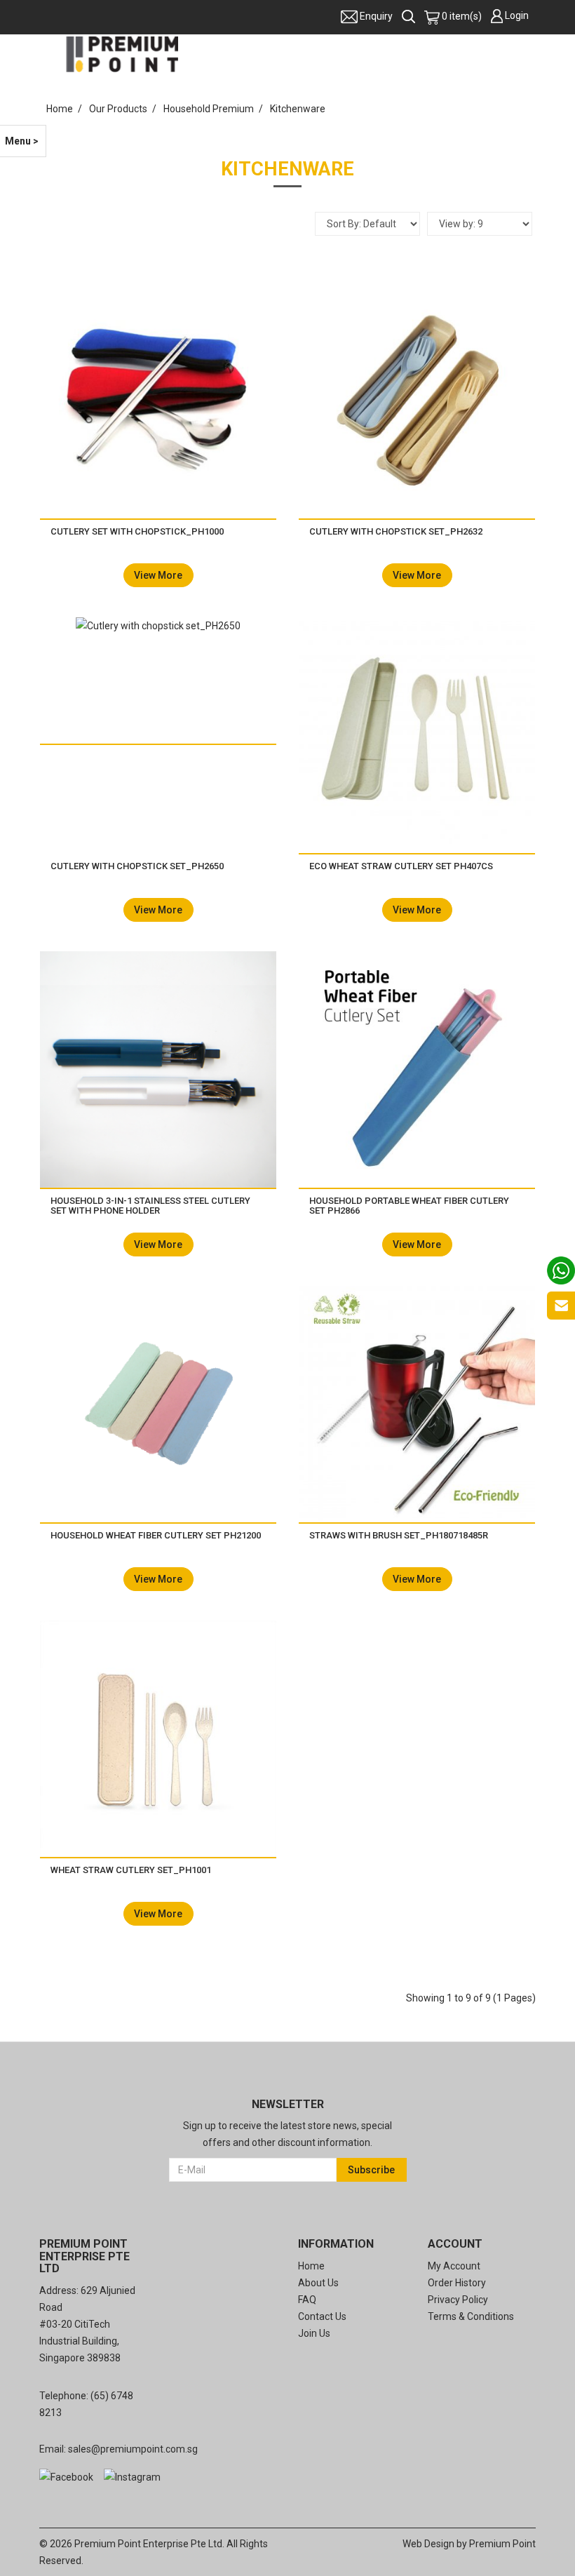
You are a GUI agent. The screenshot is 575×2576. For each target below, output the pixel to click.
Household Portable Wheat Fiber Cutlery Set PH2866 (409, 1206)
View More (158, 575)
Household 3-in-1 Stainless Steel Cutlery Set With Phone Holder (150, 1206)
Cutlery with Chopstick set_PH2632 (396, 531)
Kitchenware (298, 109)
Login (517, 15)
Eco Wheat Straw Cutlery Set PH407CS (401, 866)
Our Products (118, 109)
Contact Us (322, 2316)
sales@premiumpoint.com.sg (133, 2449)
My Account (454, 2266)
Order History (457, 2283)
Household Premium (209, 109)
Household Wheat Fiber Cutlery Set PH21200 (156, 1535)
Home (60, 109)
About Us (318, 2283)
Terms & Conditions (471, 2316)
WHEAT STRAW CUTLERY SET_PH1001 (131, 1870)
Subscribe (371, 2170)
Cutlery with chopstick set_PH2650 (137, 866)
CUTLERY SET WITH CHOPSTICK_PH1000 (137, 531)
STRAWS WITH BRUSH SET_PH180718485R (399, 1535)
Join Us (314, 2333)
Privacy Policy (458, 2300)
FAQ (307, 2300)
